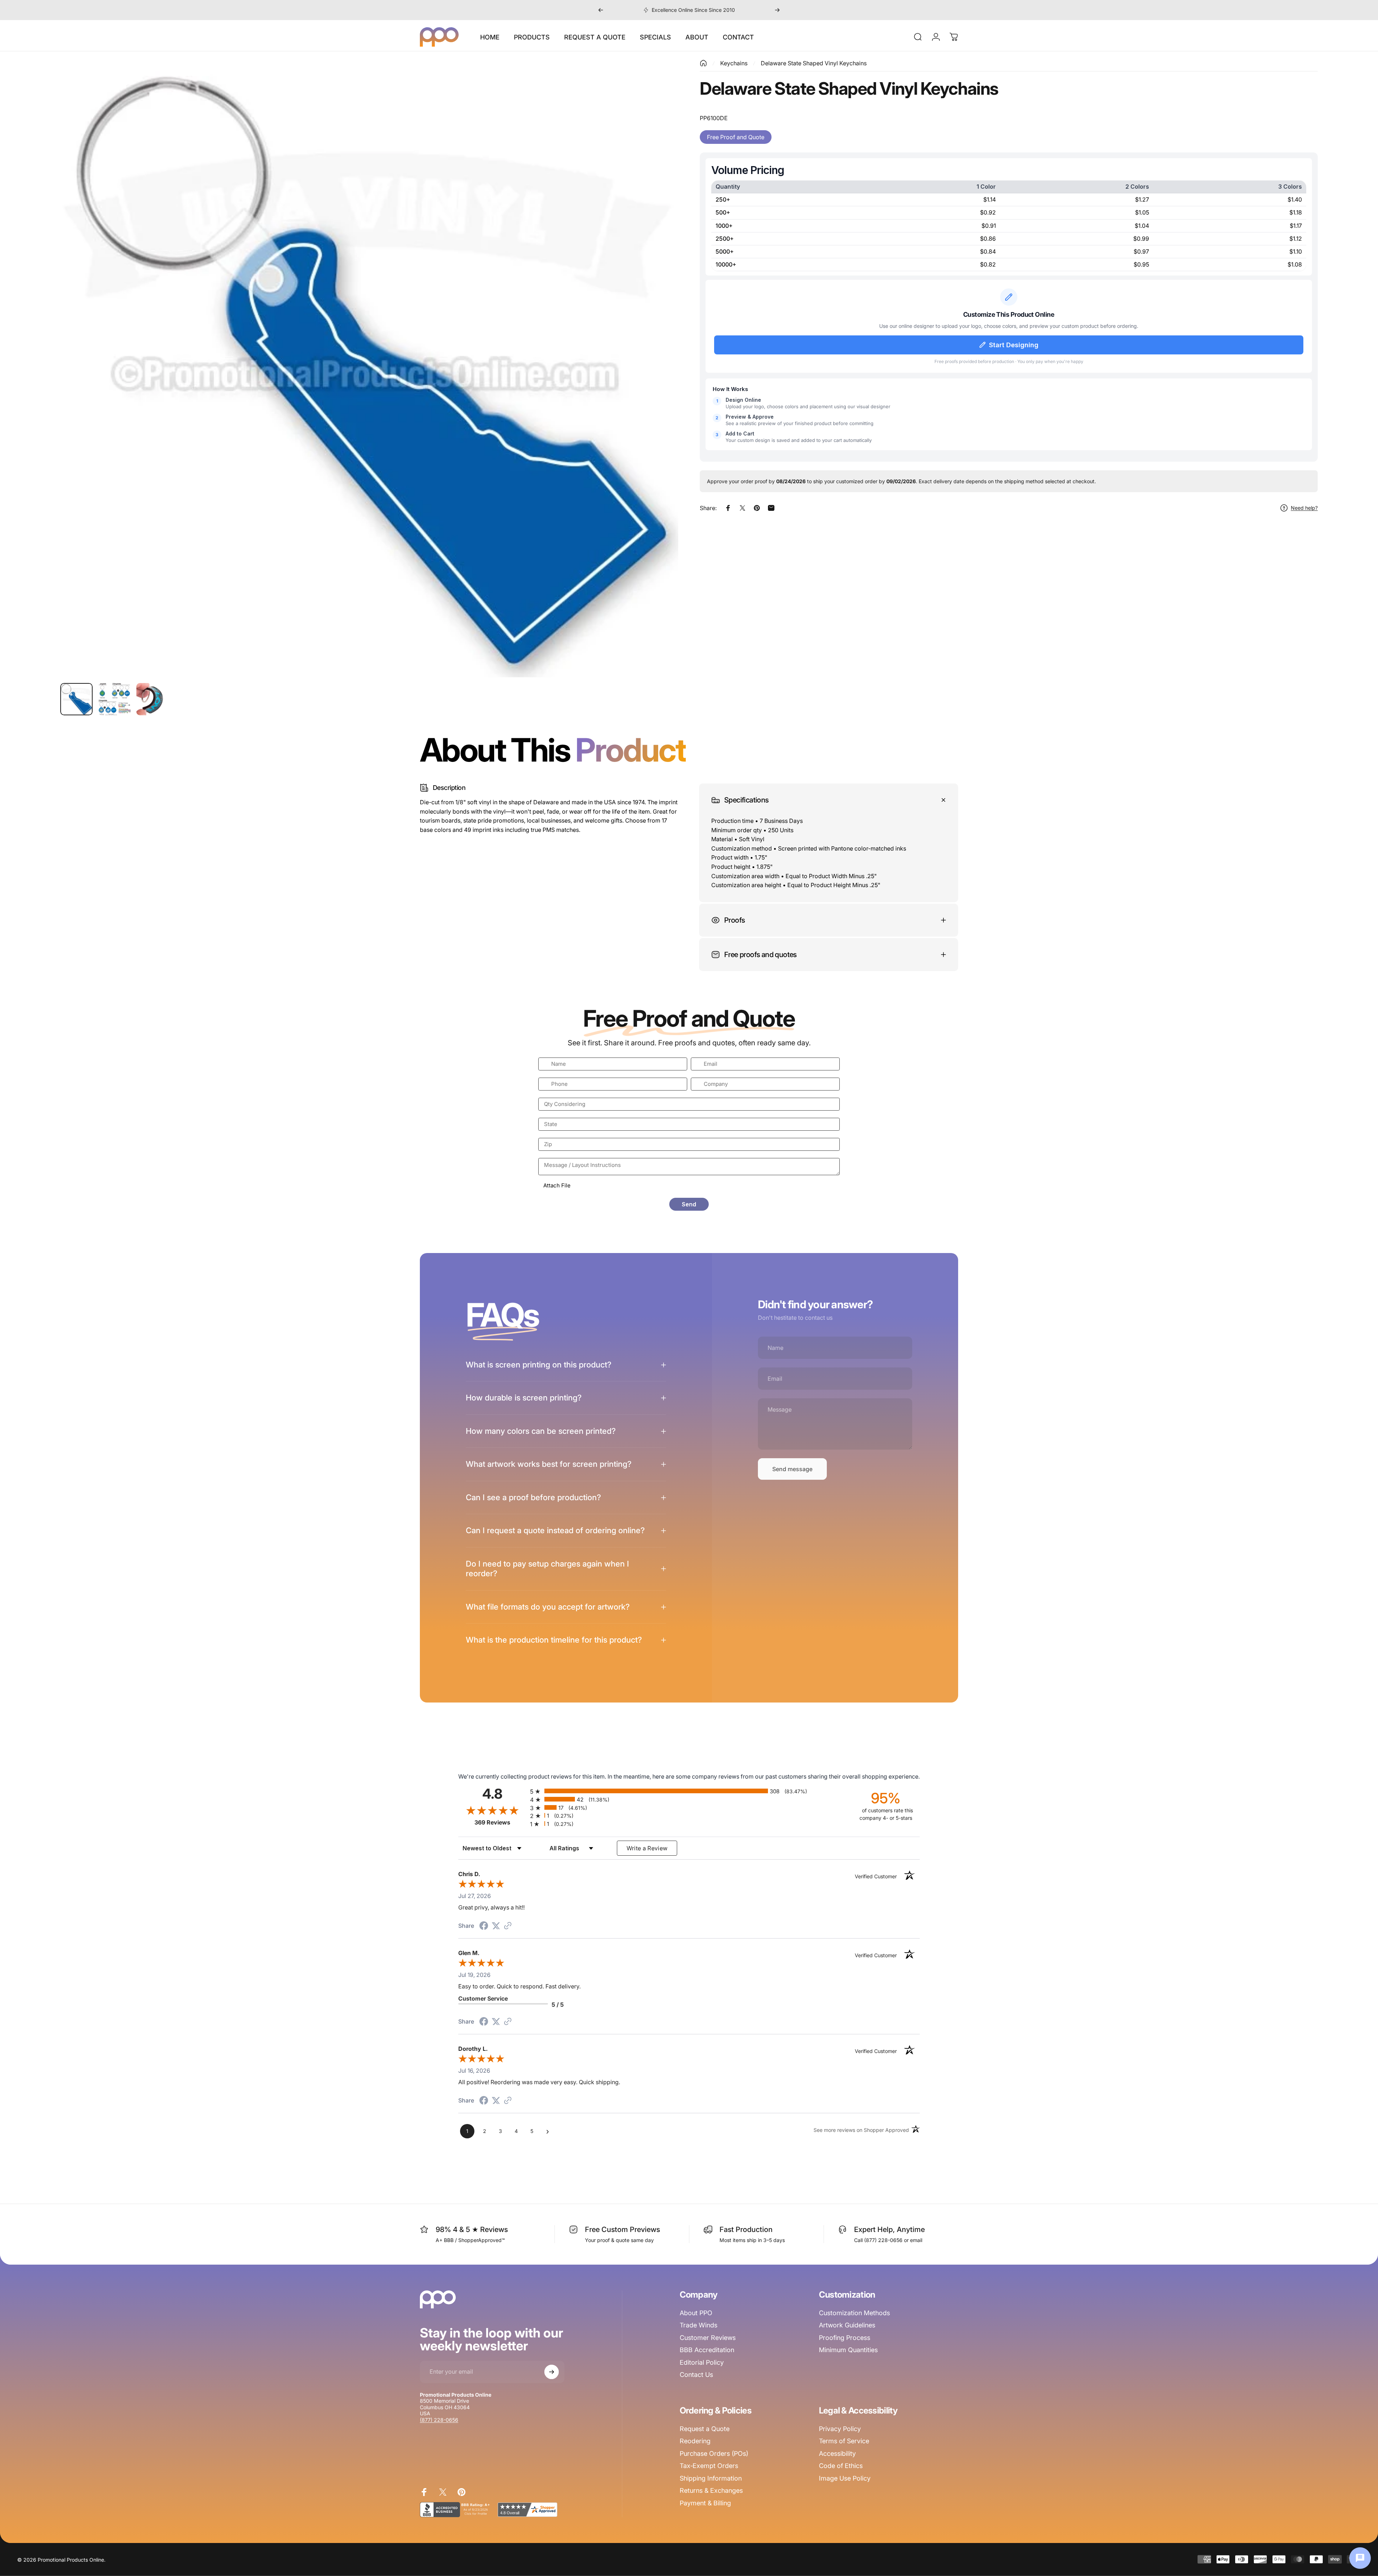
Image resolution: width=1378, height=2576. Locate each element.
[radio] (689, 1791)
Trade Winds (699, 2325)
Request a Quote (705, 2429)
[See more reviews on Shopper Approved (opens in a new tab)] (508, 1926)
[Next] (777, 10)
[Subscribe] (552, 2372)
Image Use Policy (845, 2478)
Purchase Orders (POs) (714, 2453)
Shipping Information (711, 2478)
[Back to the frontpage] (703, 63)
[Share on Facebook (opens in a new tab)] (484, 1926)
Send (689, 1204)
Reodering (695, 2441)
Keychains (734, 63)
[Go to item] (76, 699)
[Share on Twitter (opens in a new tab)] (496, 1926)
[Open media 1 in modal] (369, 368)
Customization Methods (854, 2313)
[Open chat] (1360, 2558)
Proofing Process (845, 2338)
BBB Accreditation (707, 2350)
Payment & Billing (705, 2503)
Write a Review (647, 1848)
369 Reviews (500, 1822)
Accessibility (837, 2453)
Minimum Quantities (848, 2350)
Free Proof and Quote (736, 137)
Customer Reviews (708, 2338)
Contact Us (696, 2375)
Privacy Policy (840, 2429)
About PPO (696, 2313)
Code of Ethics (841, 2466)
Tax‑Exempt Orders (709, 2466)
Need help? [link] (1304, 508)
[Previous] (601, 10)
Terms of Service (844, 2441)
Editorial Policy (702, 2362)
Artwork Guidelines (847, 2325)
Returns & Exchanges (711, 2490)
